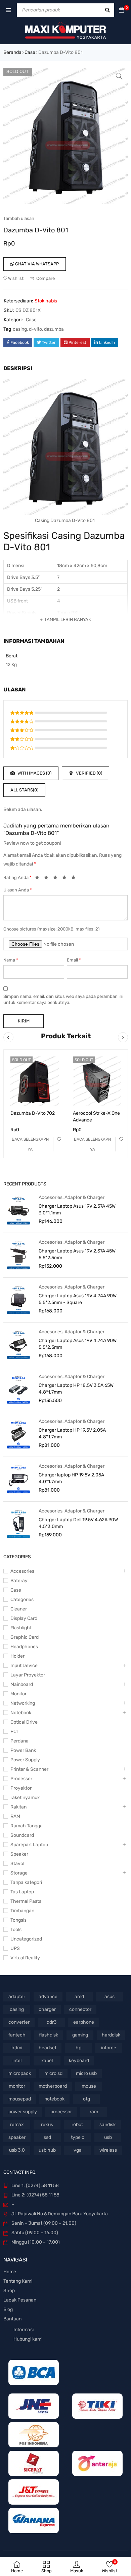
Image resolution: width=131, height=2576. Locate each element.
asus (110, 1997)
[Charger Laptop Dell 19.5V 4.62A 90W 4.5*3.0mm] (18, 1524)
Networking (23, 1703)
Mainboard (22, 1684)
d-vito (35, 329)
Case (30, 52)
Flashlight (21, 1628)
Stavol (17, 1864)
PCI (14, 1732)
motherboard (53, 2086)
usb (108, 2137)
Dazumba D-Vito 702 (33, 1113)
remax (17, 2125)
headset (48, 2048)
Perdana (19, 1741)
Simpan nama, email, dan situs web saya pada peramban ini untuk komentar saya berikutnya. (63, 999)
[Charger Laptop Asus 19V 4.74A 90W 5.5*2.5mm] (18, 1344)
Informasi (24, 2330)
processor (61, 2112)
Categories (22, 1600)
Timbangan (22, 1911)
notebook (54, 2099)
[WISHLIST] (59, 1139)
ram (94, 2112)
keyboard (79, 2061)
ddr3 (52, 2022)
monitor (17, 2086)
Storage (19, 1873)
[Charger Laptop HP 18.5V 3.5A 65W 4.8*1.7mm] (18, 1389)
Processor (21, 1779)
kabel (47, 2061)
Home (10, 2272)
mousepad (20, 2099)
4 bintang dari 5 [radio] (66, 879)
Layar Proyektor (28, 1675)
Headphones (24, 1647)
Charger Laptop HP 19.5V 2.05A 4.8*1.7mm (72, 1433)
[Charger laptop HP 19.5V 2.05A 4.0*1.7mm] (18, 1479)
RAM (15, 1816)
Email (74, 960)
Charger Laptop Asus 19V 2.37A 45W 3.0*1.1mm (77, 1210)
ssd (47, 2137)
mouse (89, 2086)
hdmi (17, 2048)
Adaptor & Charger (84, 1197)
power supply (23, 2112)
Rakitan (18, 1807)
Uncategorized (26, 1939)
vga (78, 2150)
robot (77, 2125)
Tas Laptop (22, 1892)
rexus (47, 2125)
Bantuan (12, 2319)
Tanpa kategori (26, 1882)
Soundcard (22, 1835)
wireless (108, 2150)
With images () (34, 773)
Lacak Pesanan (20, 2300)
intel (17, 2061)
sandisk (107, 2125)
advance (48, 1997)
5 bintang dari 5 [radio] (75, 879)
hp (78, 2048)
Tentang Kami (18, 2281)
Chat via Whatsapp (36, 264)
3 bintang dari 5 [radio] (57, 879)
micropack (20, 2073)
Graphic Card (25, 1637)
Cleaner (19, 1609)
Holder (17, 1656)
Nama (11, 960)
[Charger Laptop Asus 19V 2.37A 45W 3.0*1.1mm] (18, 1210)
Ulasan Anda (18, 890)
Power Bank (23, 1750)
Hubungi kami (28, 2339)
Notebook (21, 1713)
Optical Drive (24, 1722)
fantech (17, 2035)
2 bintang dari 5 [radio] (48, 879)
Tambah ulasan (19, 218)
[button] (119, 76)
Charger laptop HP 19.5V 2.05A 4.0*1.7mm (71, 1478)
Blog (8, 2309)
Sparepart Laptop (29, 1845)
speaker (17, 2137)
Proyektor (21, 1788)
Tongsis (18, 1920)
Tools (16, 1930)
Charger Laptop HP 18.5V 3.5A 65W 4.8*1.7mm (76, 1389)
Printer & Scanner (29, 1769)
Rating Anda (17, 877)
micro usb (86, 2073)
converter (19, 2022)
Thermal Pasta (26, 1901)
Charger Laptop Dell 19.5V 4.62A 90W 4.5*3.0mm (78, 1523)
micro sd (53, 2073)
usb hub (47, 2150)
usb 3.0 (17, 2150)
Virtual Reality (25, 1958)
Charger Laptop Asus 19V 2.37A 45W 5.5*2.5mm (77, 1254)
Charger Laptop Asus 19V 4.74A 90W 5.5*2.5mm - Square (78, 1299)
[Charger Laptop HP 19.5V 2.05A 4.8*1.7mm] (18, 1434)
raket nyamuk (25, 1798)
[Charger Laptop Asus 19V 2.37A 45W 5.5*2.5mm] (18, 1255)
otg (86, 2099)
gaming (80, 2035)
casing (20, 329)
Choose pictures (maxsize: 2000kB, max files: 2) (51, 929)
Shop (9, 2291)
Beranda (12, 52)
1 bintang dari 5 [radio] (39, 879)
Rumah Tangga (27, 1826)
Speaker (19, 1854)
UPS (15, 1948)
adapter (17, 1997)
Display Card (24, 1618)
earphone (84, 2022)
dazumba (54, 329)
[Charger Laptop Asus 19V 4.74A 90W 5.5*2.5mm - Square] (18, 1300)
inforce (109, 2048)
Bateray (19, 1581)
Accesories (51, 1197)
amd (79, 1997)
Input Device (24, 1666)
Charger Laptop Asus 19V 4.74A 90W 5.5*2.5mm (78, 1344)
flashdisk (49, 2035)
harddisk (111, 2035)
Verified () (89, 773)
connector (80, 2009)
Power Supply (25, 1760)
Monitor (18, 1694)
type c (78, 2137)
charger (47, 2009)
